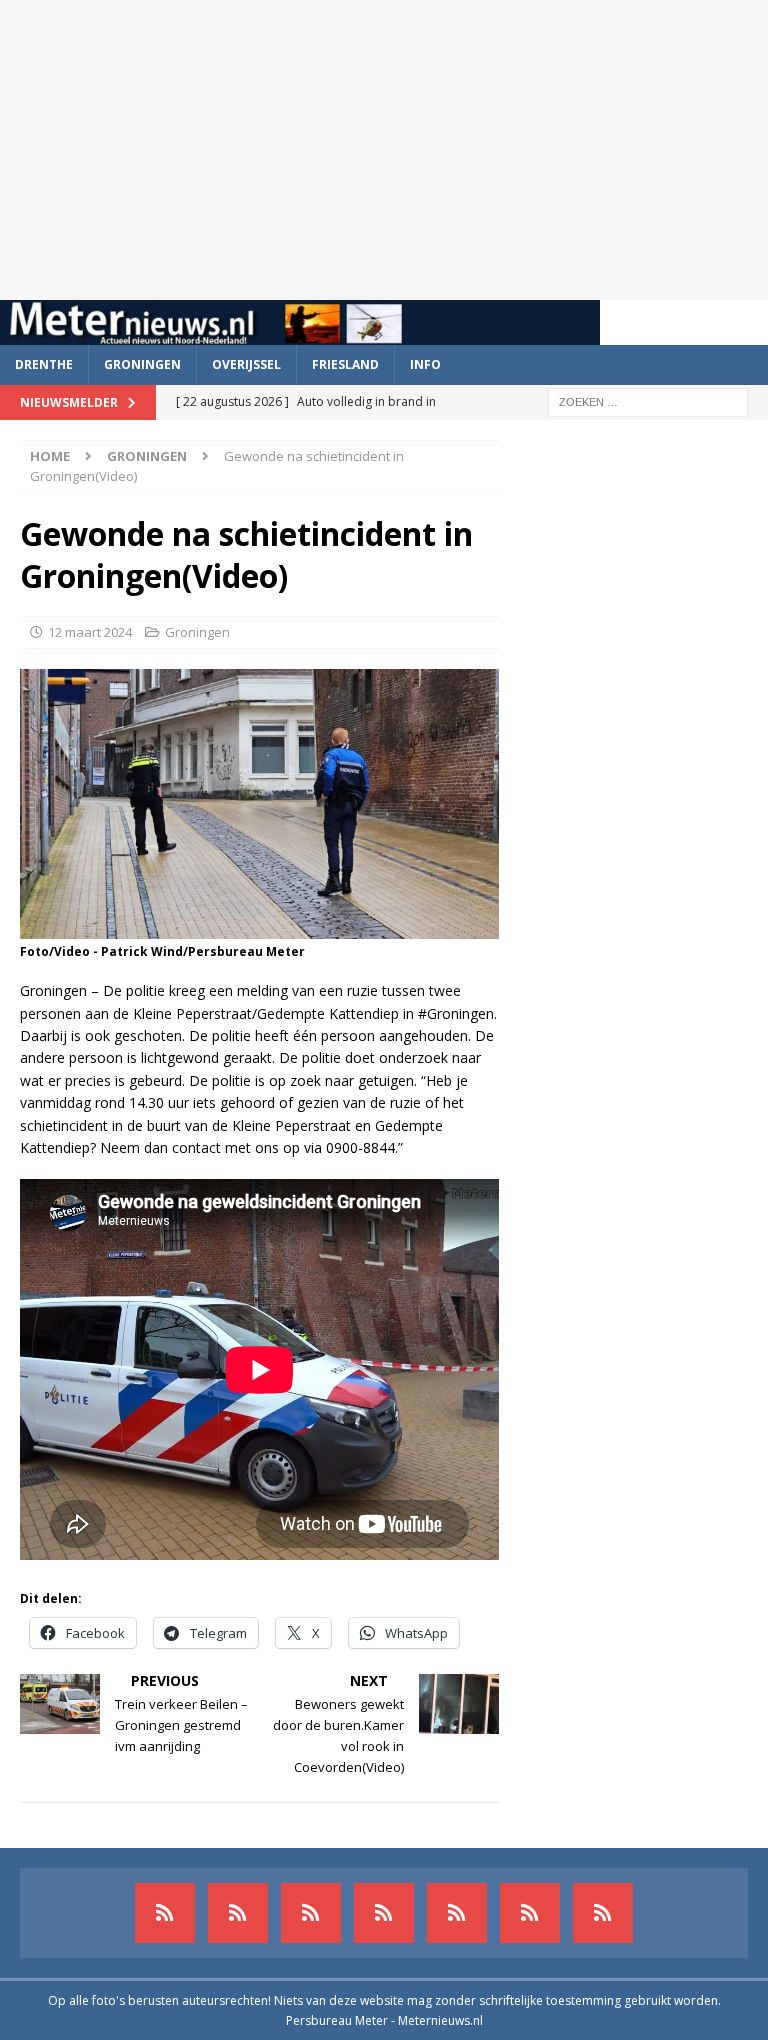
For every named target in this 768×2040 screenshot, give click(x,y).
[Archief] (165, 1913)
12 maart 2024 (90, 632)
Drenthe (44, 364)
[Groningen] (311, 1913)
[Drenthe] (238, 1913)
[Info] (457, 1913)
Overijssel (246, 364)
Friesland (345, 364)
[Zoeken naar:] (648, 400)
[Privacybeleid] (530, 1913)
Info (425, 364)
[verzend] (603, 1913)
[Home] (384, 1913)
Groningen (142, 364)
